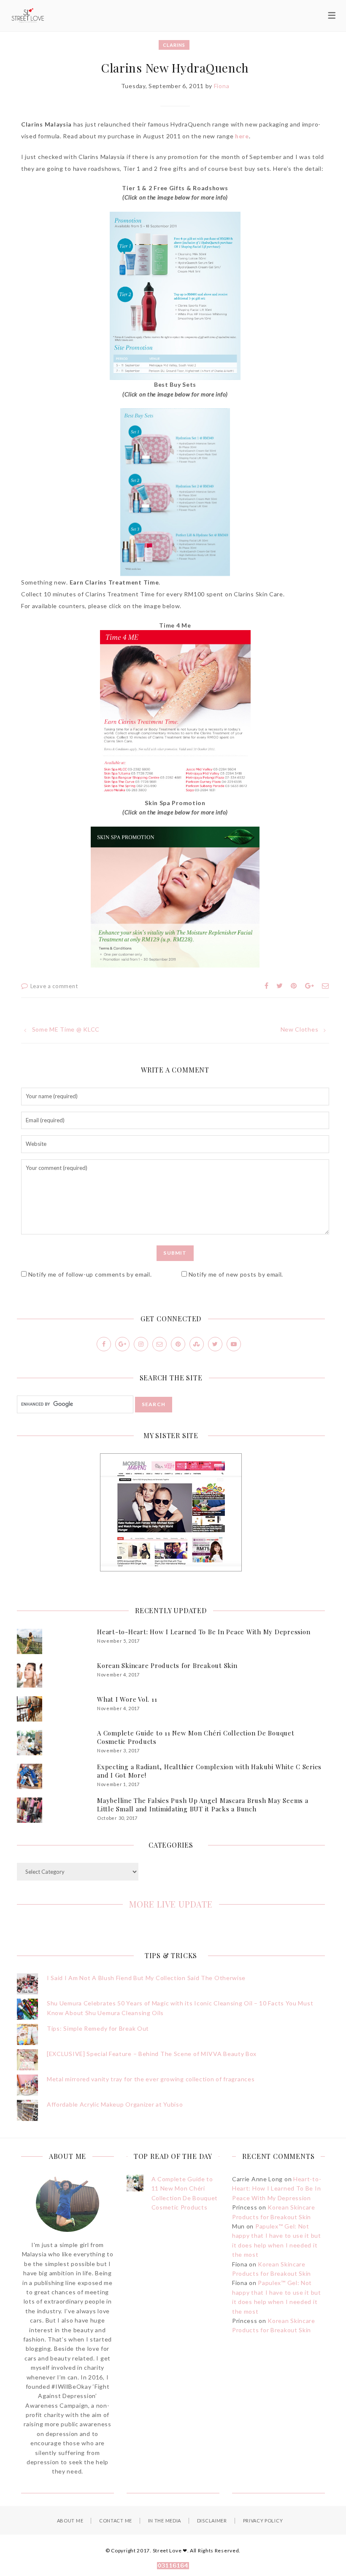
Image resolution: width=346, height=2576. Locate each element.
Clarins (174, 45)
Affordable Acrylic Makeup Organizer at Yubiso (115, 2104)
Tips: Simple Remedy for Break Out (98, 2028)
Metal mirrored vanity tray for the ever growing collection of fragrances (151, 2079)
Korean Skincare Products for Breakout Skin (167, 1665)
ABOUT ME (70, 2521)
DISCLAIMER (212, 2521)
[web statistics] (173, 2567)
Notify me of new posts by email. (236, 1274)
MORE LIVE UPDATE (171, 1904)
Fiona (222, 86)
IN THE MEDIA (165, 2521)
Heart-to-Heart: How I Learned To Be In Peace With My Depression (204, 1632)
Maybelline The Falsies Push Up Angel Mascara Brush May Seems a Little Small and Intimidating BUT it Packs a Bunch (203, 1805)
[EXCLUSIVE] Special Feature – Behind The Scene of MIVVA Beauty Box (152, 2054)
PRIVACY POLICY (263, 2521)
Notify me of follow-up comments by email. (90, 1274)
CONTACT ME (116, 2521)
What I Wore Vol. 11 (127, 1699)
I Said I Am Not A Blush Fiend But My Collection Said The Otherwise (146, 1978)
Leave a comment (54, 986)
